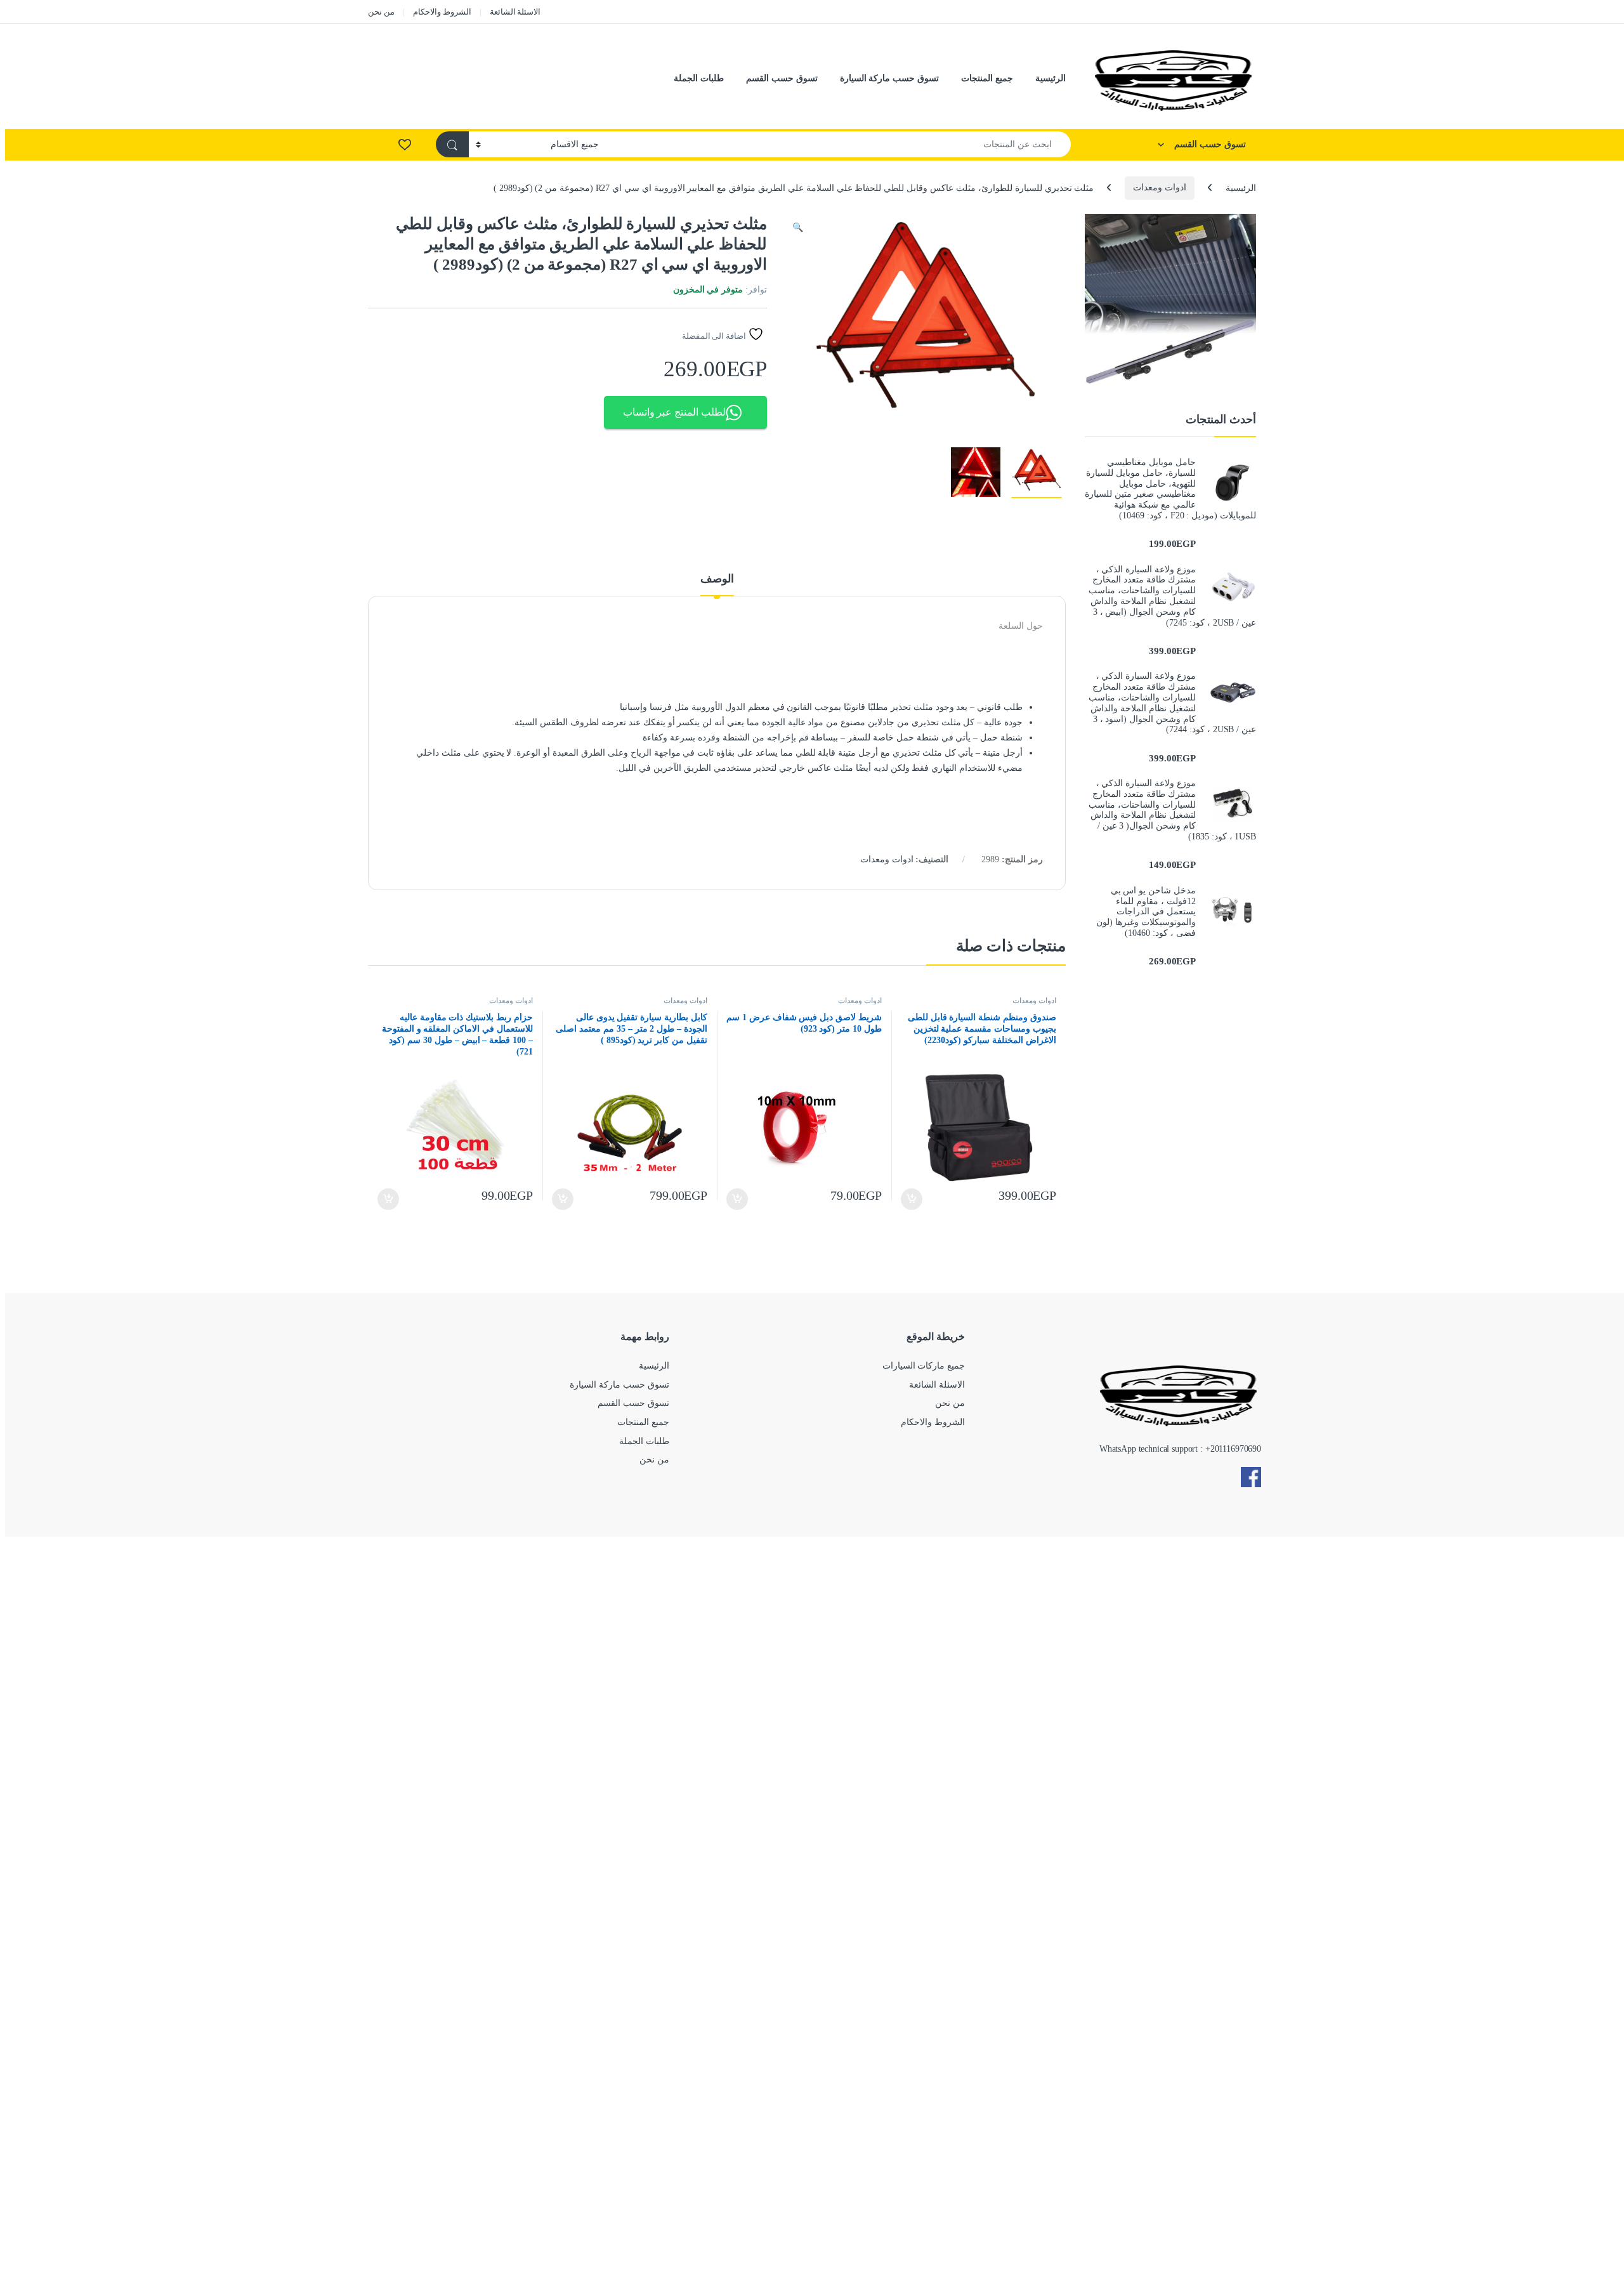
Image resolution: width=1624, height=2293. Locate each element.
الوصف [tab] (717, 579)
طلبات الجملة (699, 78)
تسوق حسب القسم (782, 78)
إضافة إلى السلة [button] (912, 1199)
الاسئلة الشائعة (515, 12)
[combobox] (838, 144)
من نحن (381, 12)
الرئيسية (1051, 78)
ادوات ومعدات (1160, 187)
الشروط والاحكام (442, 12)
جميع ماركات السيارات (924, 1366)
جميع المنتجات (987, 78)
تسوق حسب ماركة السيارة (890, 78)
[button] (798, 228)
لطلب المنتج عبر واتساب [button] (675, 412)
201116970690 (1236, 1449)
